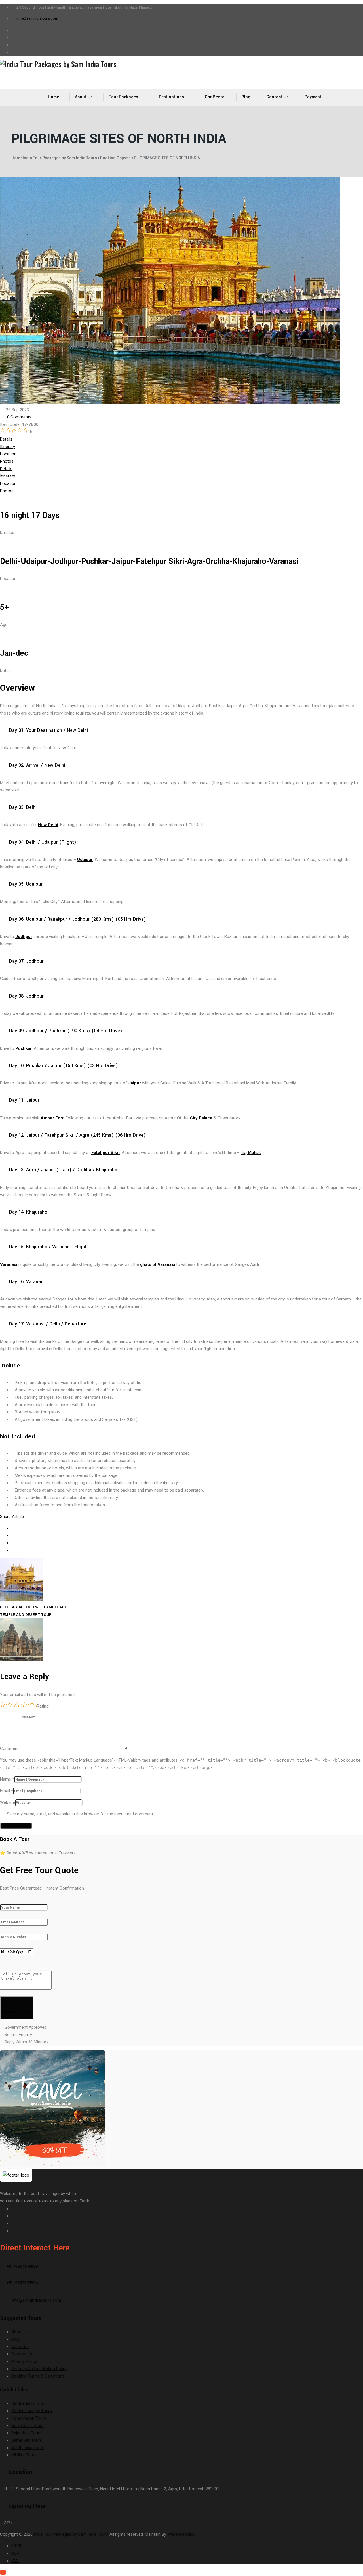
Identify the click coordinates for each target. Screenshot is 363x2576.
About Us (84, 97)
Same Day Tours (27, 2440)
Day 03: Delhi (23, 807)
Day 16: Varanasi (27, 1282)
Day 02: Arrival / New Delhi (37, 765)
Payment (313, 97)
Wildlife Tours (24, 2455)
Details (6, 439)
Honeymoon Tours (29, 2418)
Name (6, 1779)
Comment (9, 1748)
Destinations (171, 97)
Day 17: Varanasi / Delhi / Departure (48, 1324)
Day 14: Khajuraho (28, 1212)
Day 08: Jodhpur (26, 996)
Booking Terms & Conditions (38, 2376)
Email (5, 1791)
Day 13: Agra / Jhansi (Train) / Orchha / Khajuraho (63, 1170)
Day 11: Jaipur (24, 1100)
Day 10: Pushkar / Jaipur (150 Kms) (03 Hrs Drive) (64, 1066)
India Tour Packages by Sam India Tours (71, 2534)
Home (53, 97)
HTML (17, 2546)
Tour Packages (123, 97)
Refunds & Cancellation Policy (39, 2369)
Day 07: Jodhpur (26, 961)
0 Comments (19, 417)
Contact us (277, 97)
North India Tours (28, 2426)
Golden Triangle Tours (32, 2411)
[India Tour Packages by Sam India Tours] (181, 64)
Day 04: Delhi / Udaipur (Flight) (43, 842)
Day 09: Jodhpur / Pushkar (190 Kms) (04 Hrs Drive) (66, 1031)
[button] (181, 730)
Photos (7, 461)
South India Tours (28, 2448)
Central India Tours (29, 2403)
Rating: (43, 1706)
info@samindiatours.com (37, 18)
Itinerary (8, 447)
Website (8, 1802)
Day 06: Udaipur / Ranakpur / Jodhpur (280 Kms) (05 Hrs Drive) (78, 919)
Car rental (215, 97)
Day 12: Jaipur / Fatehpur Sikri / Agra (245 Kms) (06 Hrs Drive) (77, 1135)
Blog (246, 97)
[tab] (181, 439)
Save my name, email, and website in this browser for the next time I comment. (80, 1814)
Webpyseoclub (181, 2534)
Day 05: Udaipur (26, 884)
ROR (15, 2553)
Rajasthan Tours (27, 2433)
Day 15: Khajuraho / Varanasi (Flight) (49, 1247)
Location (8, 454)
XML (15, 2561)
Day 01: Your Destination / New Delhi (48, 730)
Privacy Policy (24, 2361)
